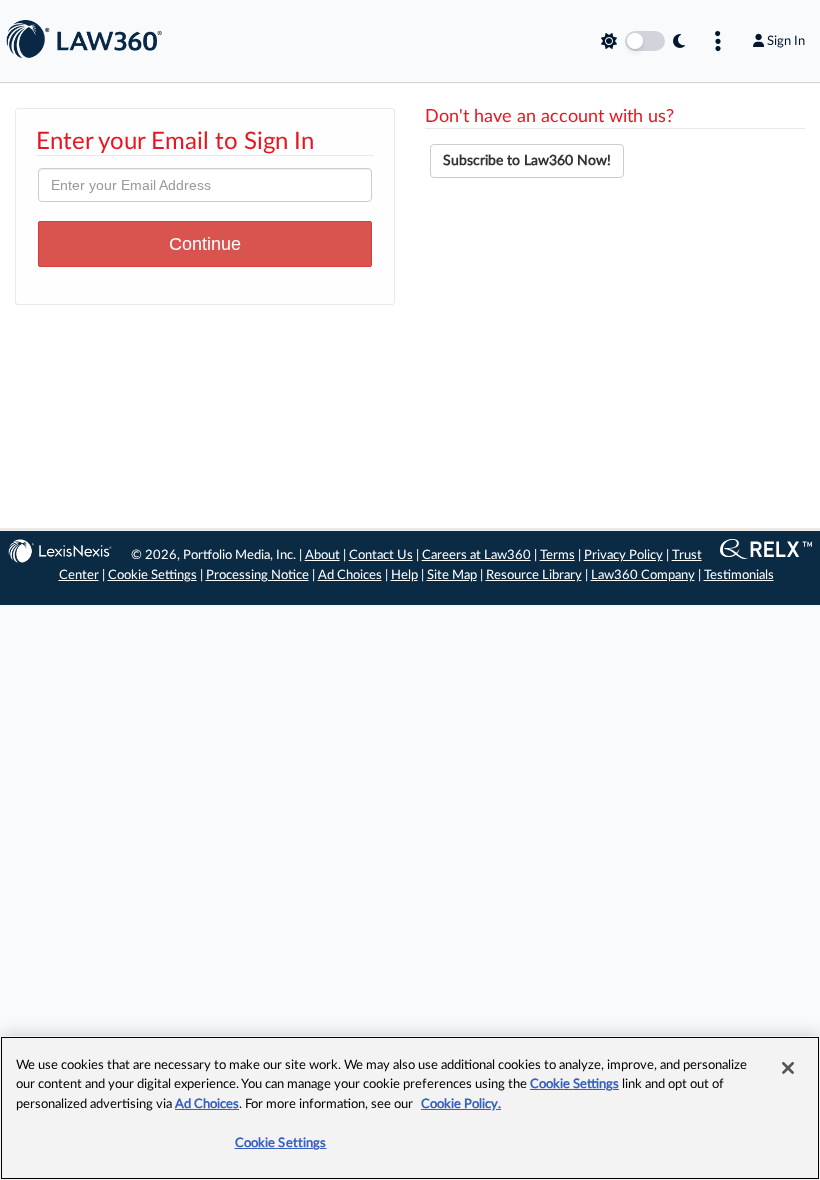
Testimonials (739, 575)
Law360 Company (643, 575)
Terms (557, 555)
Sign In (786, 41)
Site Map (452, 575)
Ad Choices (350, 575)
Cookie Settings (152, 575)
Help (404, 575)
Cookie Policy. (461, 1104)
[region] (410, 1108)
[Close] (788, 1068)
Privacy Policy (623, 555)
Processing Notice (257, 575)
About (322, 555)
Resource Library (534, 575)
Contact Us (381, 555)
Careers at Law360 (476, 555)
